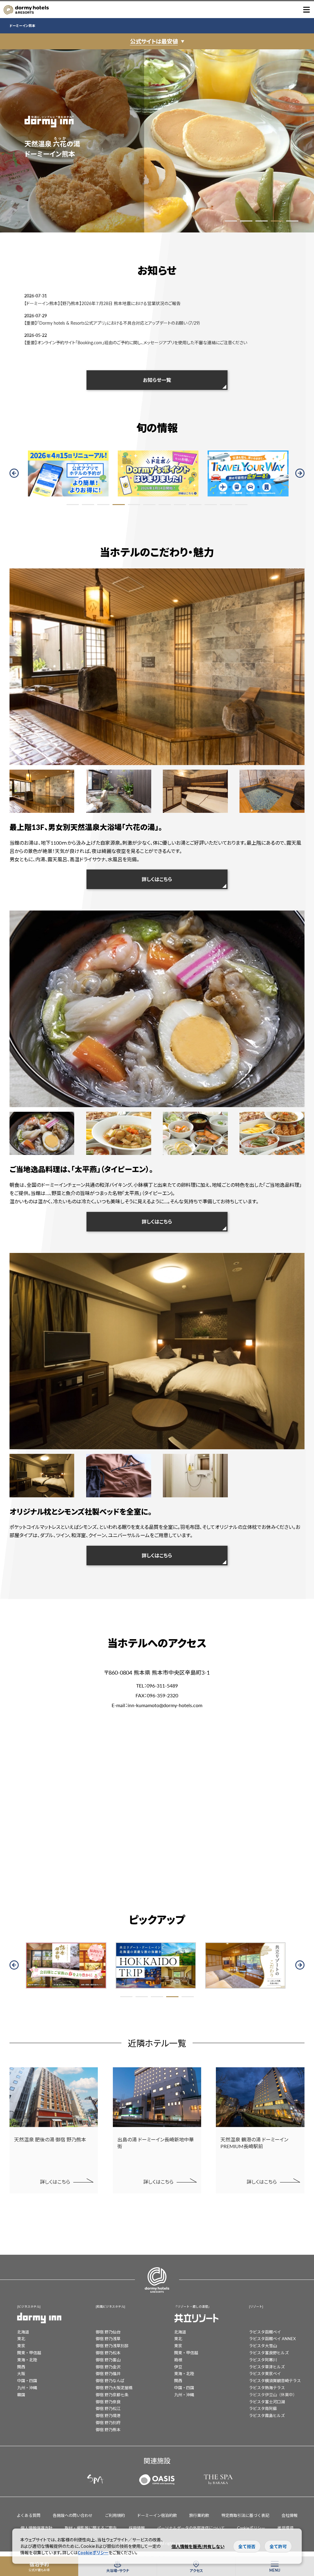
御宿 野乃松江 (108, 2408)
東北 (21, 2338)
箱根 (178, 2360)
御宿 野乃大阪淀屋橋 (114, 2387)
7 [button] (165, 505)
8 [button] (180, 505)
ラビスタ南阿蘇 (263, 2408)
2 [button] (246, 221)
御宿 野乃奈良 (108, 2402)
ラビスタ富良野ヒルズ (269, 2353)
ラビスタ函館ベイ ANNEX (272, 2338)
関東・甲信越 (29, 2353)
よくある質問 (29, 2515)
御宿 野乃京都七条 (112, 2395)
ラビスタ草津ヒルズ (267, 2367)
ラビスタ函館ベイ (265, 2332)
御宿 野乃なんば (110, 2380)
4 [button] (277, 221)
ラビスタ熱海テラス (267, 2387)
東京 (21, 2346)
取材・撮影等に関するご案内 (91, 2528)
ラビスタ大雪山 (263, 2346)
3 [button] (262, 221)
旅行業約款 (199, 2515)
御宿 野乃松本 (108, 2353)
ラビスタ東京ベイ (265, 2373)
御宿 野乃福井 (108, 2373)
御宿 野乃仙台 (108, 2332)
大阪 (21, 2373)
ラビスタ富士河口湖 (267, 2402)
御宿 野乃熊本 (108, 2429)
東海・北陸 (27, 2360)
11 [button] (226, 505)
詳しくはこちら (157, 879)
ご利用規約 (115, 2515)
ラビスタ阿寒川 (263, 2360)
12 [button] (241, 505)
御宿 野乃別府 (108, 2422)
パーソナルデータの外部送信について (191, 2528)
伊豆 (178, 2367)
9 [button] (195, 505)
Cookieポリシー (251, 2528)
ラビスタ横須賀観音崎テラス (275, 2380)
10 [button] (211, 505)
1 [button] (231, 221)
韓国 (21, 2395)
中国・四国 (27, 2380)
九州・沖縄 (27, 2387)
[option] (157, 141)
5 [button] (292, 221)
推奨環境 (285, 2528)
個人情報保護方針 (36, 2528)
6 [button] (149, 505)
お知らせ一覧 (157, 380)
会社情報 (289, 2515)
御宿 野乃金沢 (108, 2367)
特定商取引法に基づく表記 (245, 2515)
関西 (21, 2367)
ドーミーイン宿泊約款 (157, 2515)
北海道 (23, 2332)
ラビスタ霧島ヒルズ (267, 2415)
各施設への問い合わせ (73, 2515)
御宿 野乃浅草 (108, 2338)
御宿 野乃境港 (108, 2415)
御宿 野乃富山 (108, 2360)
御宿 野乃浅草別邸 (112, 2346)
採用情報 (137, 2528)
